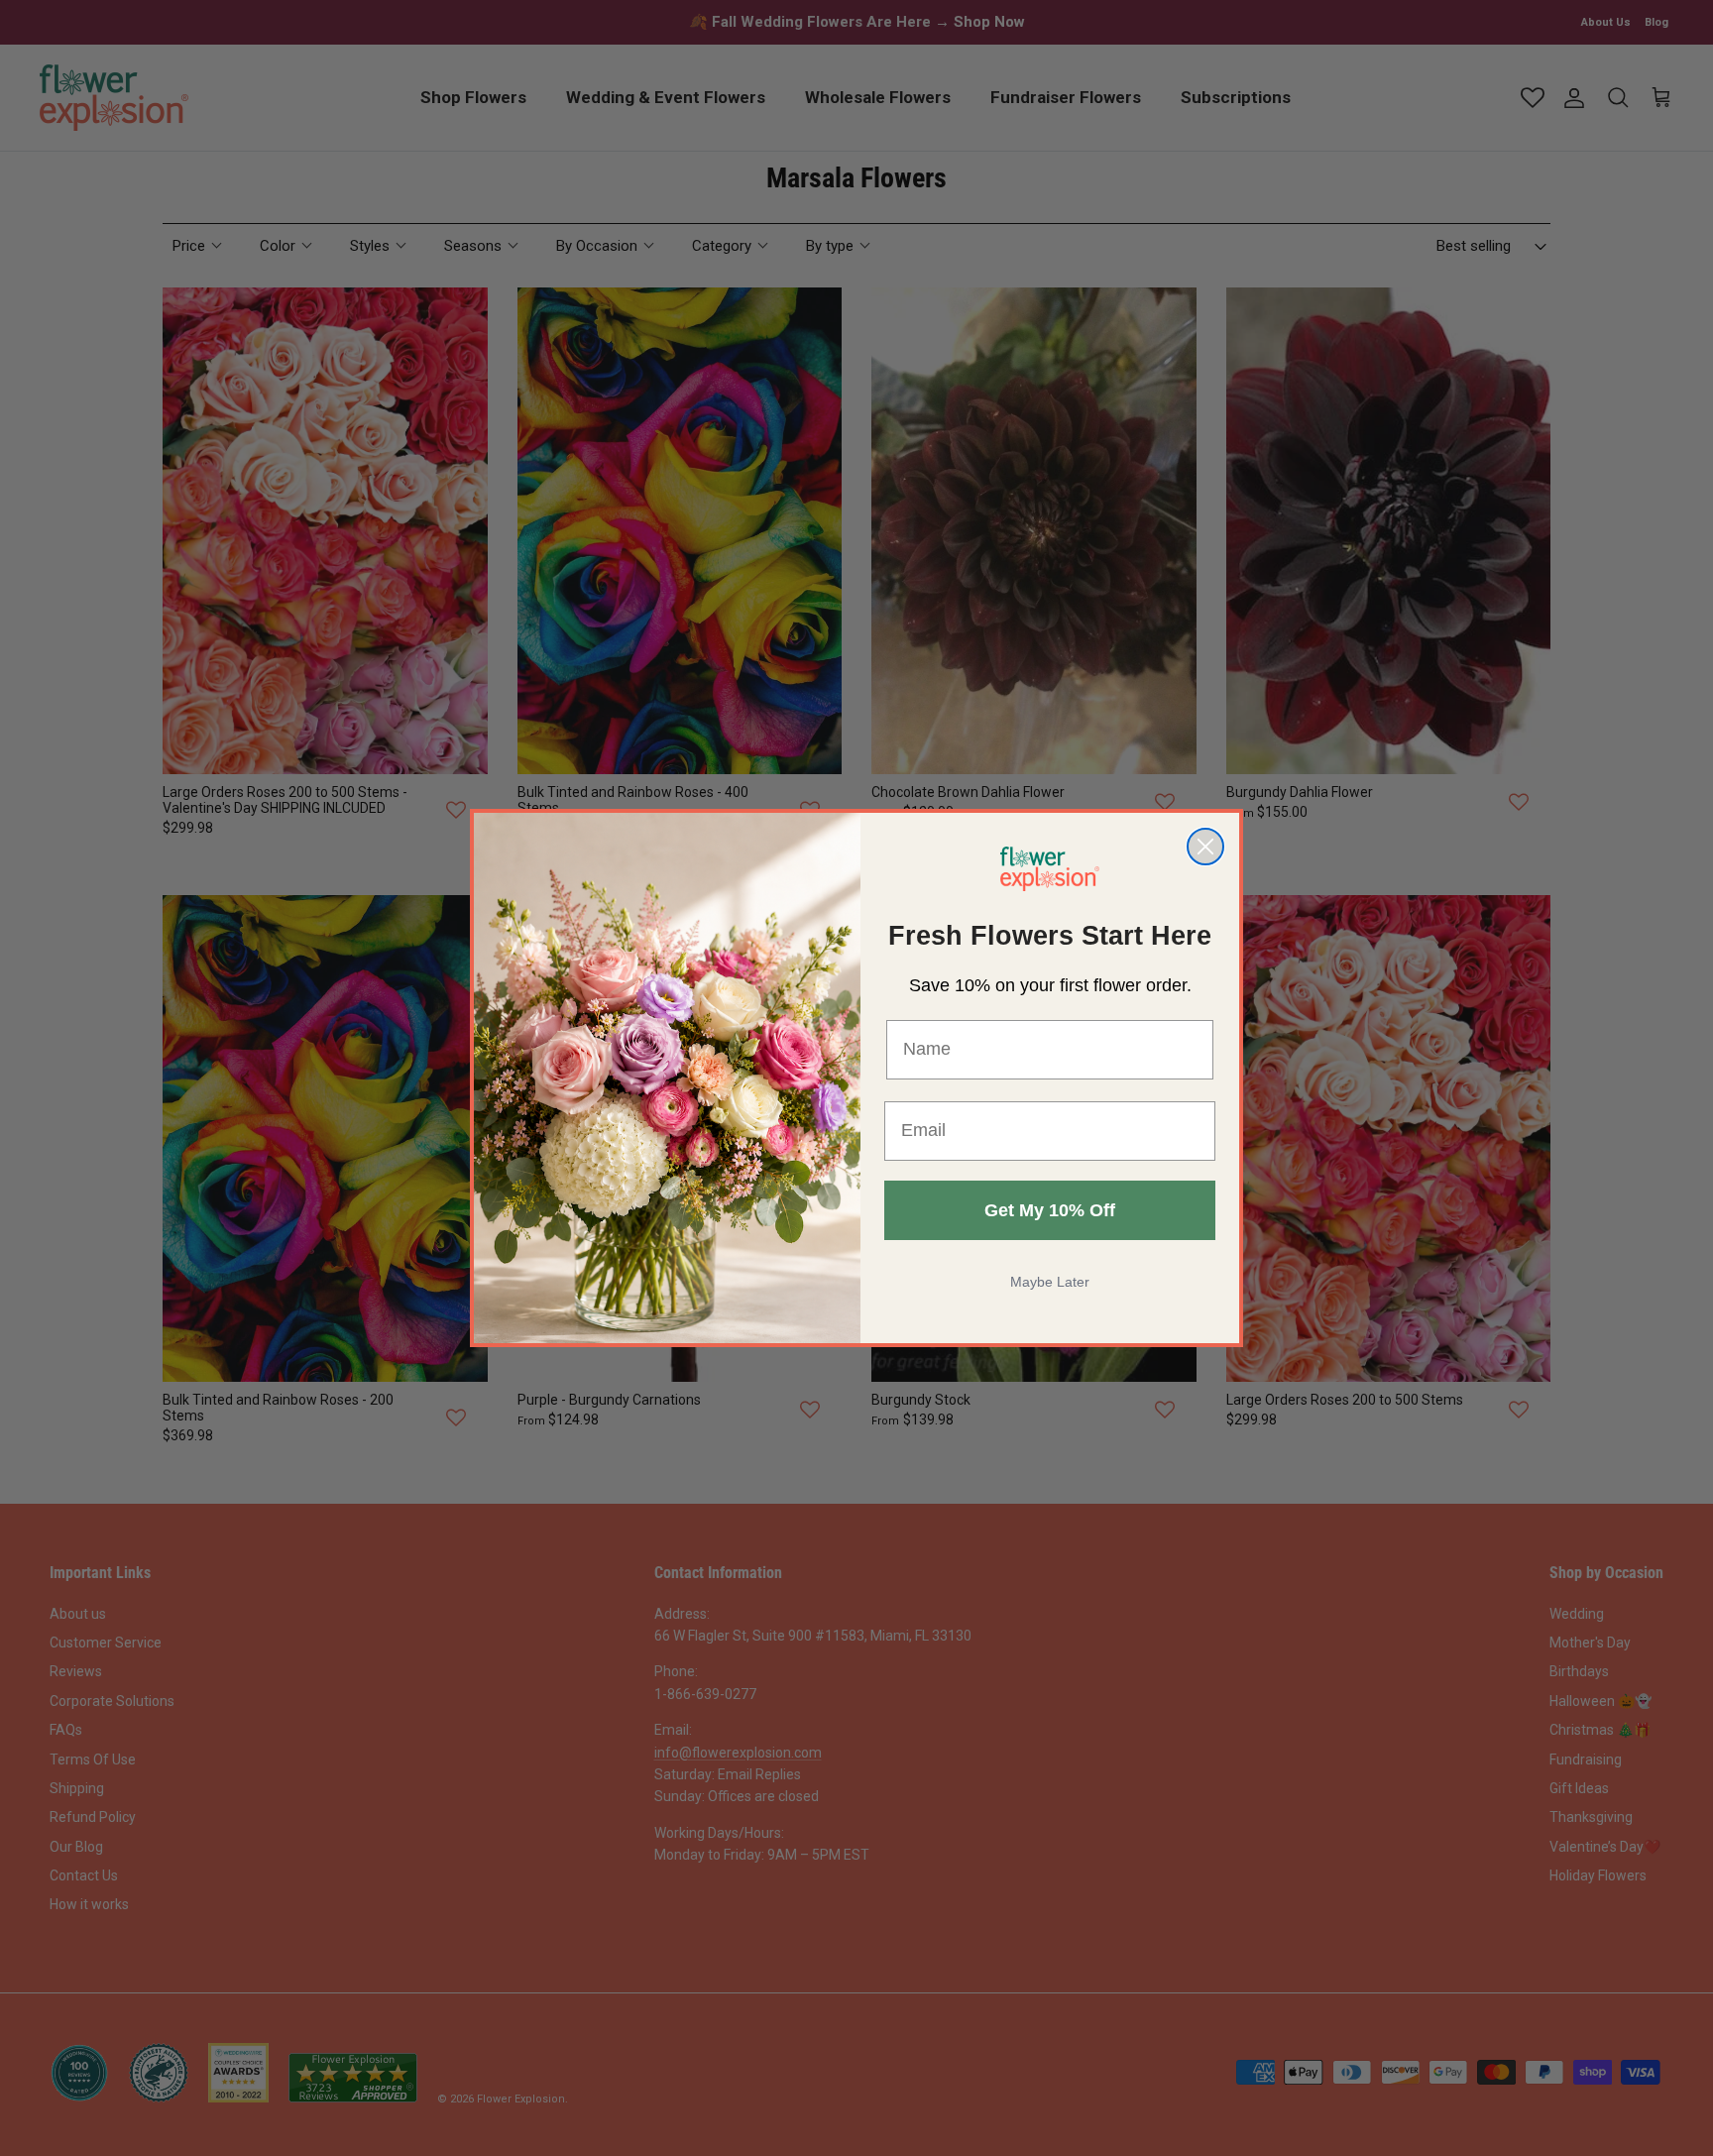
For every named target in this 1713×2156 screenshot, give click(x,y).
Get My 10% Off (1050, 1210)
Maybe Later (1050, 1282)
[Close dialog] (1205, 847)
